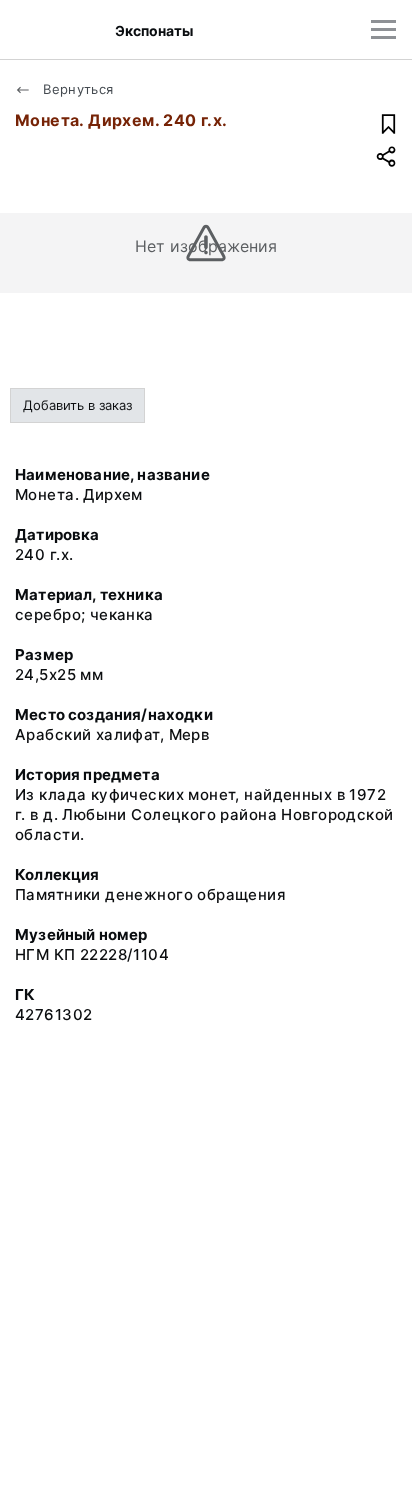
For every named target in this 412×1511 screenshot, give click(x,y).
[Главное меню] (383, 29)
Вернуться (76, 89)
